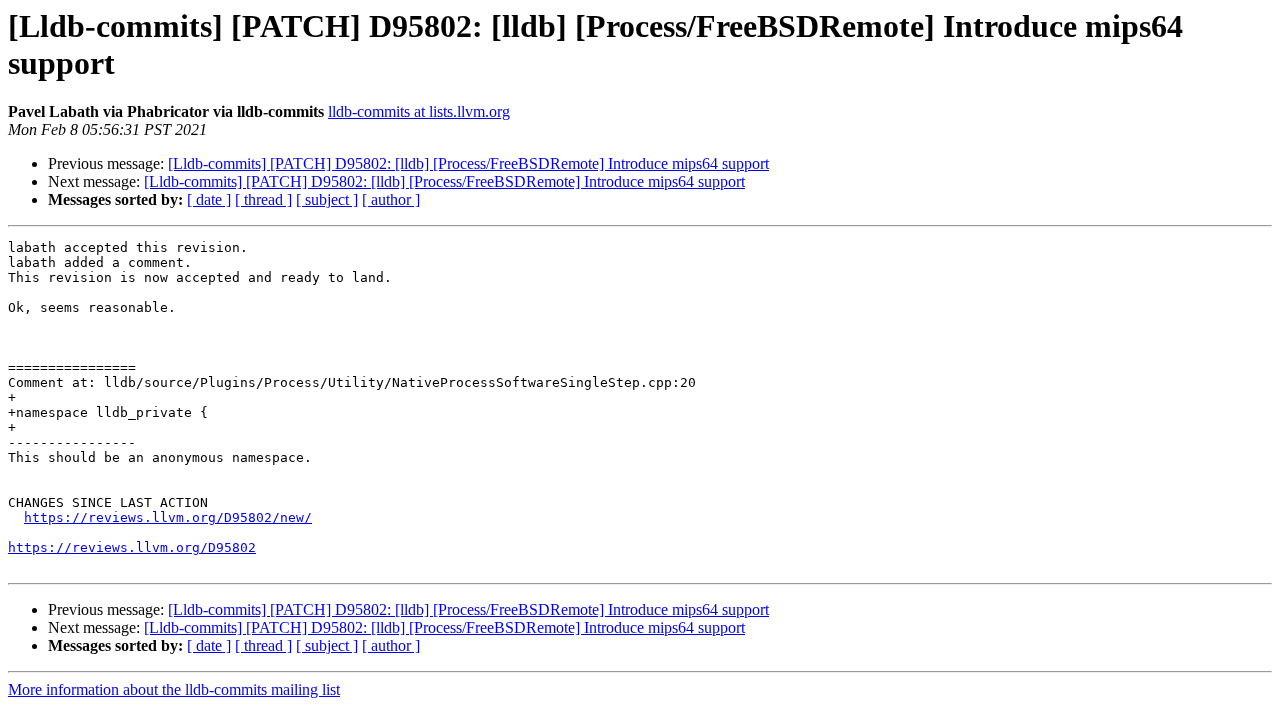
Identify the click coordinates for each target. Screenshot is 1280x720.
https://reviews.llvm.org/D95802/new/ (168, 517)
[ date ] (209, 199)
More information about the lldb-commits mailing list (174, 689)
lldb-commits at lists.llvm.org (419, 111)
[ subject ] (327, 199)
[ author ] (391, 199)
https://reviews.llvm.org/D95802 (132, 547)
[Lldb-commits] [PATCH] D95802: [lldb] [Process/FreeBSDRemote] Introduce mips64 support (468, 163)
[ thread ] (263, 199)
